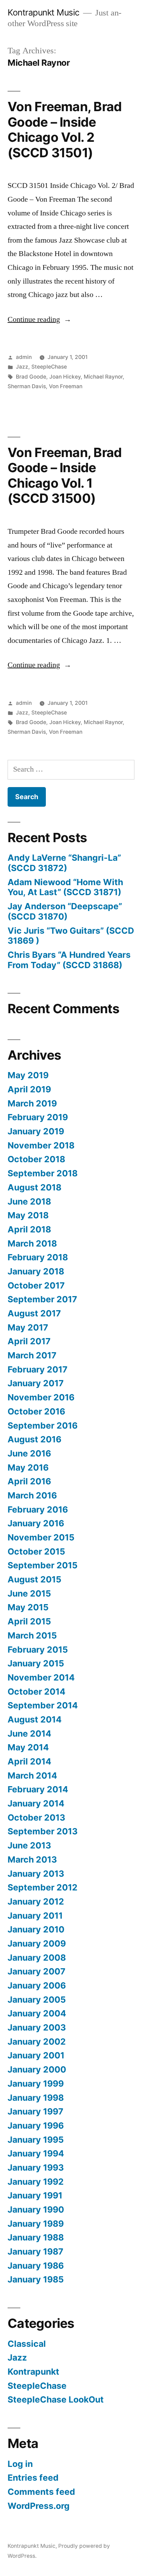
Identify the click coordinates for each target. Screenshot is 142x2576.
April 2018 (29, 1229)
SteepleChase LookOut (56, 2399)
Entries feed (33, 2478)
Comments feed (41, 2492)
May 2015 (28, 1607)
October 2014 (37, 1692)
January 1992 (36, 2182)
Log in (20, 2464)
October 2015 (36, 1551)
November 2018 (41, 1145)
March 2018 (32, 1243)
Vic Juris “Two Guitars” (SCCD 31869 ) (71, 936)
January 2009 (37, 1943)
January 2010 (36, 1929)
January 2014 (36, 1803)
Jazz (22, 367)
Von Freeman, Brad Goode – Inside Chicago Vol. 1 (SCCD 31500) (65, 475)
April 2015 (29, 1621)
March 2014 (32, 1775)
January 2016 (36, 1523)
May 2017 (28, 1327)
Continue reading (39, 319)
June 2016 (29, 1453)
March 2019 (32, 1103)
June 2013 (29, 1845)
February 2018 (38, 1257)
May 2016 (28, 1467)
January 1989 (36, 2224)
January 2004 (37, 2013)
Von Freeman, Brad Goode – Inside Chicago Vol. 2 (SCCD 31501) (65, 130)
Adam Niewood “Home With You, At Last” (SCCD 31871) (65, 887)
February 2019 (38, 1117)
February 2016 (38, 1509)
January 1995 (36, 2140)
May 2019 (28, 1075)
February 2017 (38, 1369)
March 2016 (32, 1495)
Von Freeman (66, 386)
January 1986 (36, 2266)
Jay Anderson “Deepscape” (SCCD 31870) (65, 911)
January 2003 (37, 2027)
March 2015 (32, 1635)
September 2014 (43, 1705)
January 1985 (36, 2279)
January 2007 (37, 1971)
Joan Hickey (65, 377)
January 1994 (36, 2153)
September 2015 (43, 1565)
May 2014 (28, 1747)
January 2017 (36, 1383)
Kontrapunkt (33, 2372)
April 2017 (29, 1341)
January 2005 (37, 2000)
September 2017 (42, 1299)
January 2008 (37, 1958)
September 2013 (43, 1831)
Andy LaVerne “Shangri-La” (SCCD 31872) (64, 863)
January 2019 (36, 1131)
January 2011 (35, 1916)
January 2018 (36, 1271)
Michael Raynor (103, 377)
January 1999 (36, 2084)
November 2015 (41, 1537)
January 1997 (35, 2111)
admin (24, 357)
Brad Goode (31, 377)
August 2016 (34, 1439)
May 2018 (28, 1215)
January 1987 (35, 2251)
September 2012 (43, 1887)
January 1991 (35, 2195)
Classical (27, 2344)
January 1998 (36, 2098)
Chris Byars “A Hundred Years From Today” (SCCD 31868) (69, 960)
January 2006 (37, 1985)
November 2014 (41, 1677)
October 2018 (36, 1159)
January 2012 (36, 1901)
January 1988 (36, 2237)
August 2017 (34, 1313)
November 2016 (41, 1397)
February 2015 (38, 1650)
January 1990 (36, 2209)
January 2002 (37, 2042)
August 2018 (34, 1187)
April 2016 (29, 1481)
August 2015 (34, 1579)
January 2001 (36, 2055)
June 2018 (29, 1201)
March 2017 (32, 1355)
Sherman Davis (27, 386)
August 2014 (35, 1719)
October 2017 (36, 1285)
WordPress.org (39, 2506)
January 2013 (36, 1874)
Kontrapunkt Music (44, 12)
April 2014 (29, 1761)
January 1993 (36, 2167)
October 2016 (36, 1411)
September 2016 (43, 1425)
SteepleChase (49, 367)
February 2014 (38, 1789)
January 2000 (37, 2069)
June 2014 (29, 1734)
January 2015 (36, 1663)
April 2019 (29, 1089)
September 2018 (43, 1173)
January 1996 (36, 2126)
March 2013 (32, 1859)
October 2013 (36, 1817)
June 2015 (29, 1593)
